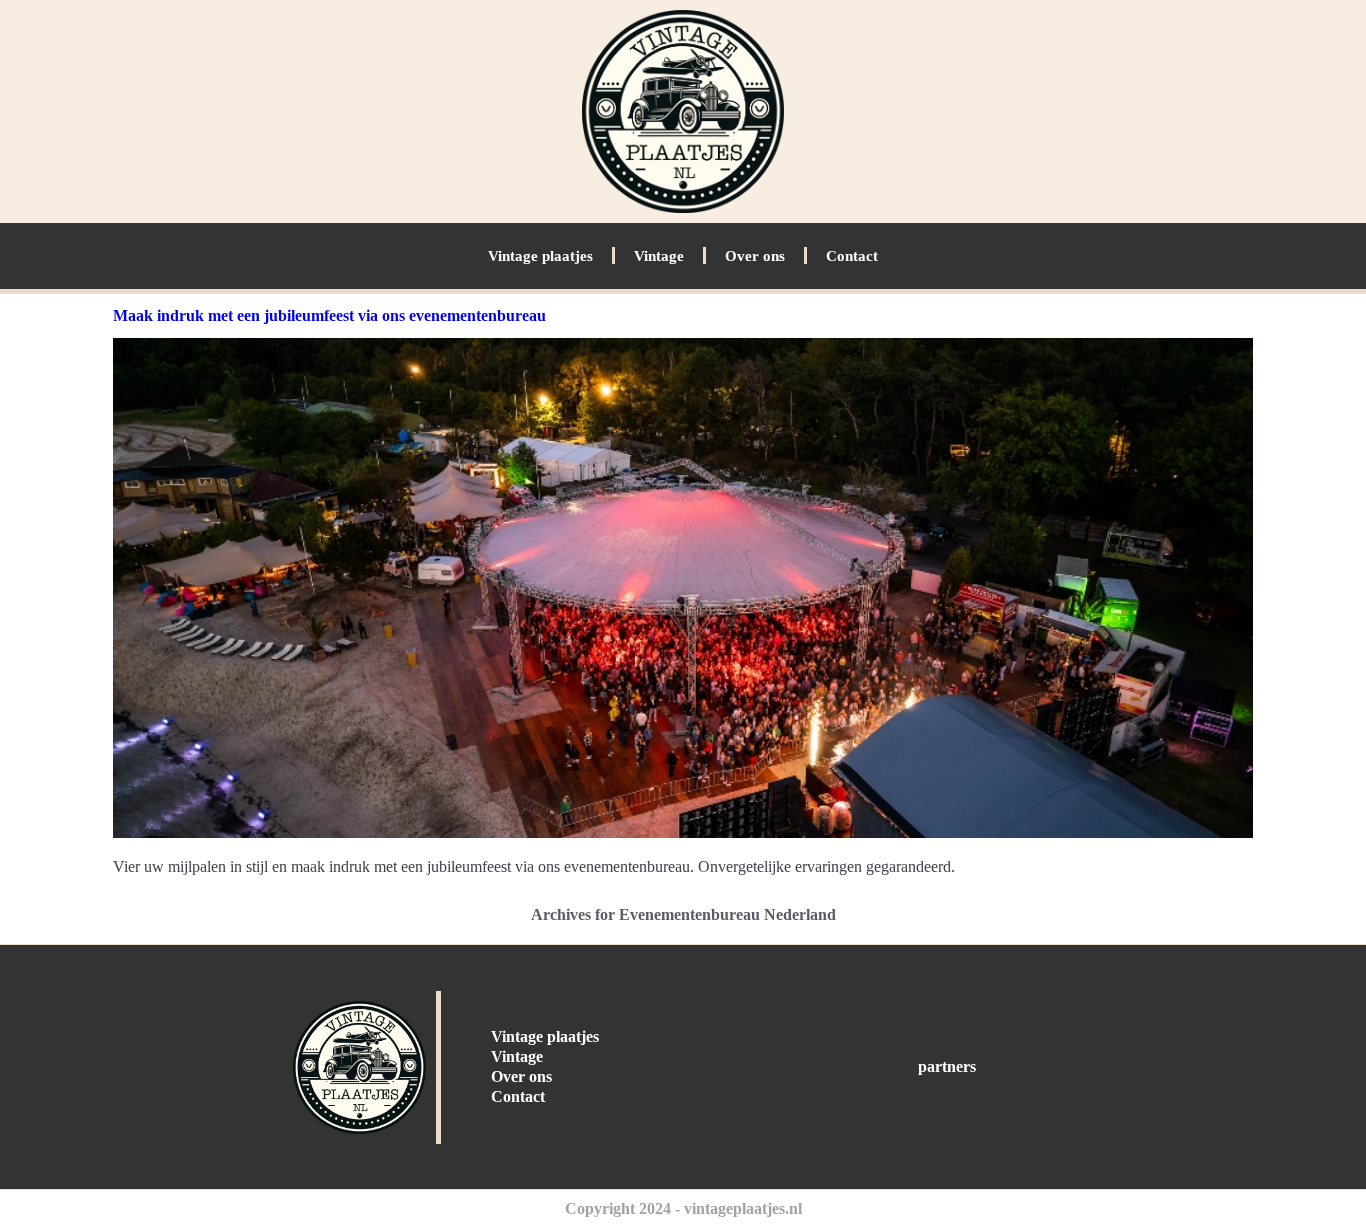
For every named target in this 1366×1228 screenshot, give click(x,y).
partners (947, 1066)
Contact (852, 256)
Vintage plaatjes (540, 256)
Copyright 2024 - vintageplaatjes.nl (683, 1208)
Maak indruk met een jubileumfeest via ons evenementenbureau (329, 315)
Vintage (659, 256)
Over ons (755, 256)
